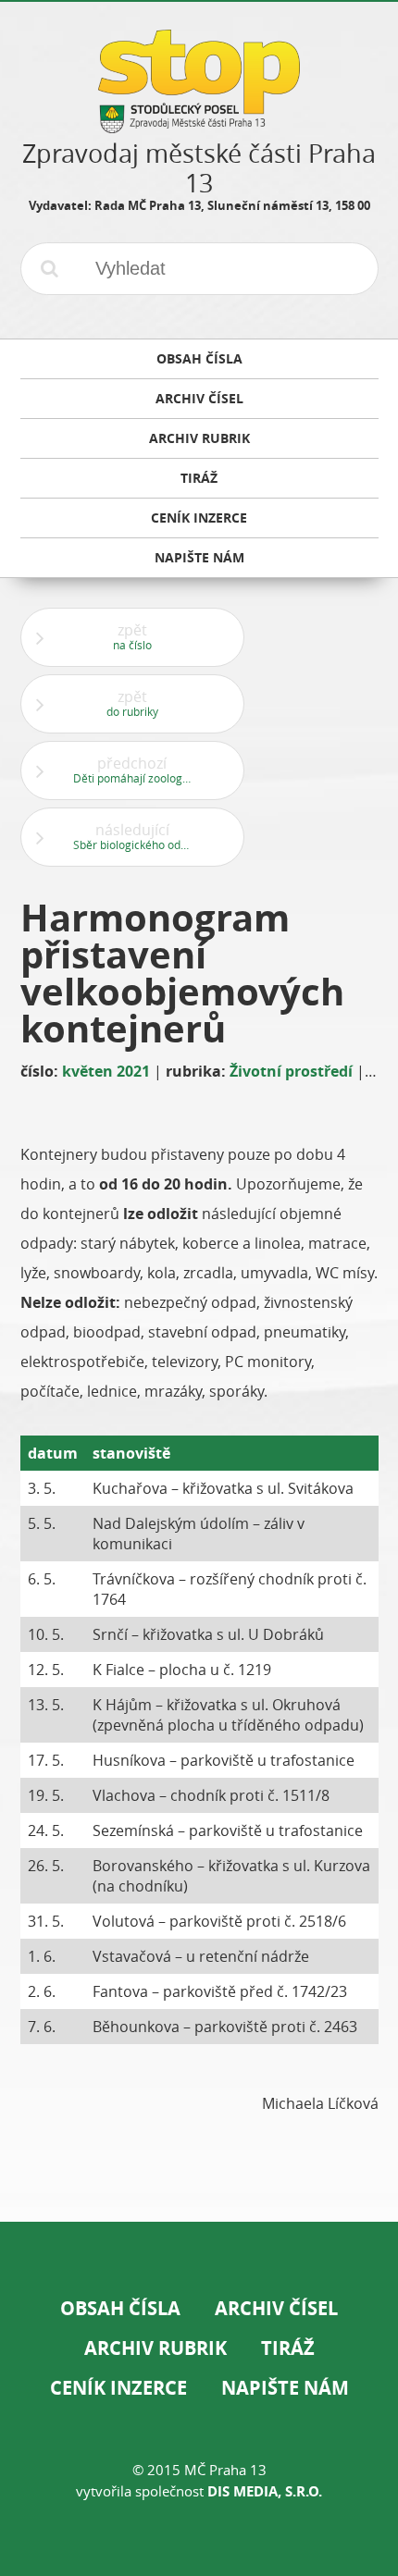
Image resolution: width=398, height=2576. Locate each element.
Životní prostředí (291, 1071)
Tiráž (288, 2348)
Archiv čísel (276, 2308)
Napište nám (285, 2388)
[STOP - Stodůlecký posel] (199, 126)
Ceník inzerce (118, 2388)
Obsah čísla (120, 2308)
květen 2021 (106, 1071)
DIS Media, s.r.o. (265, 2491)
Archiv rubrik (155, 2348)
